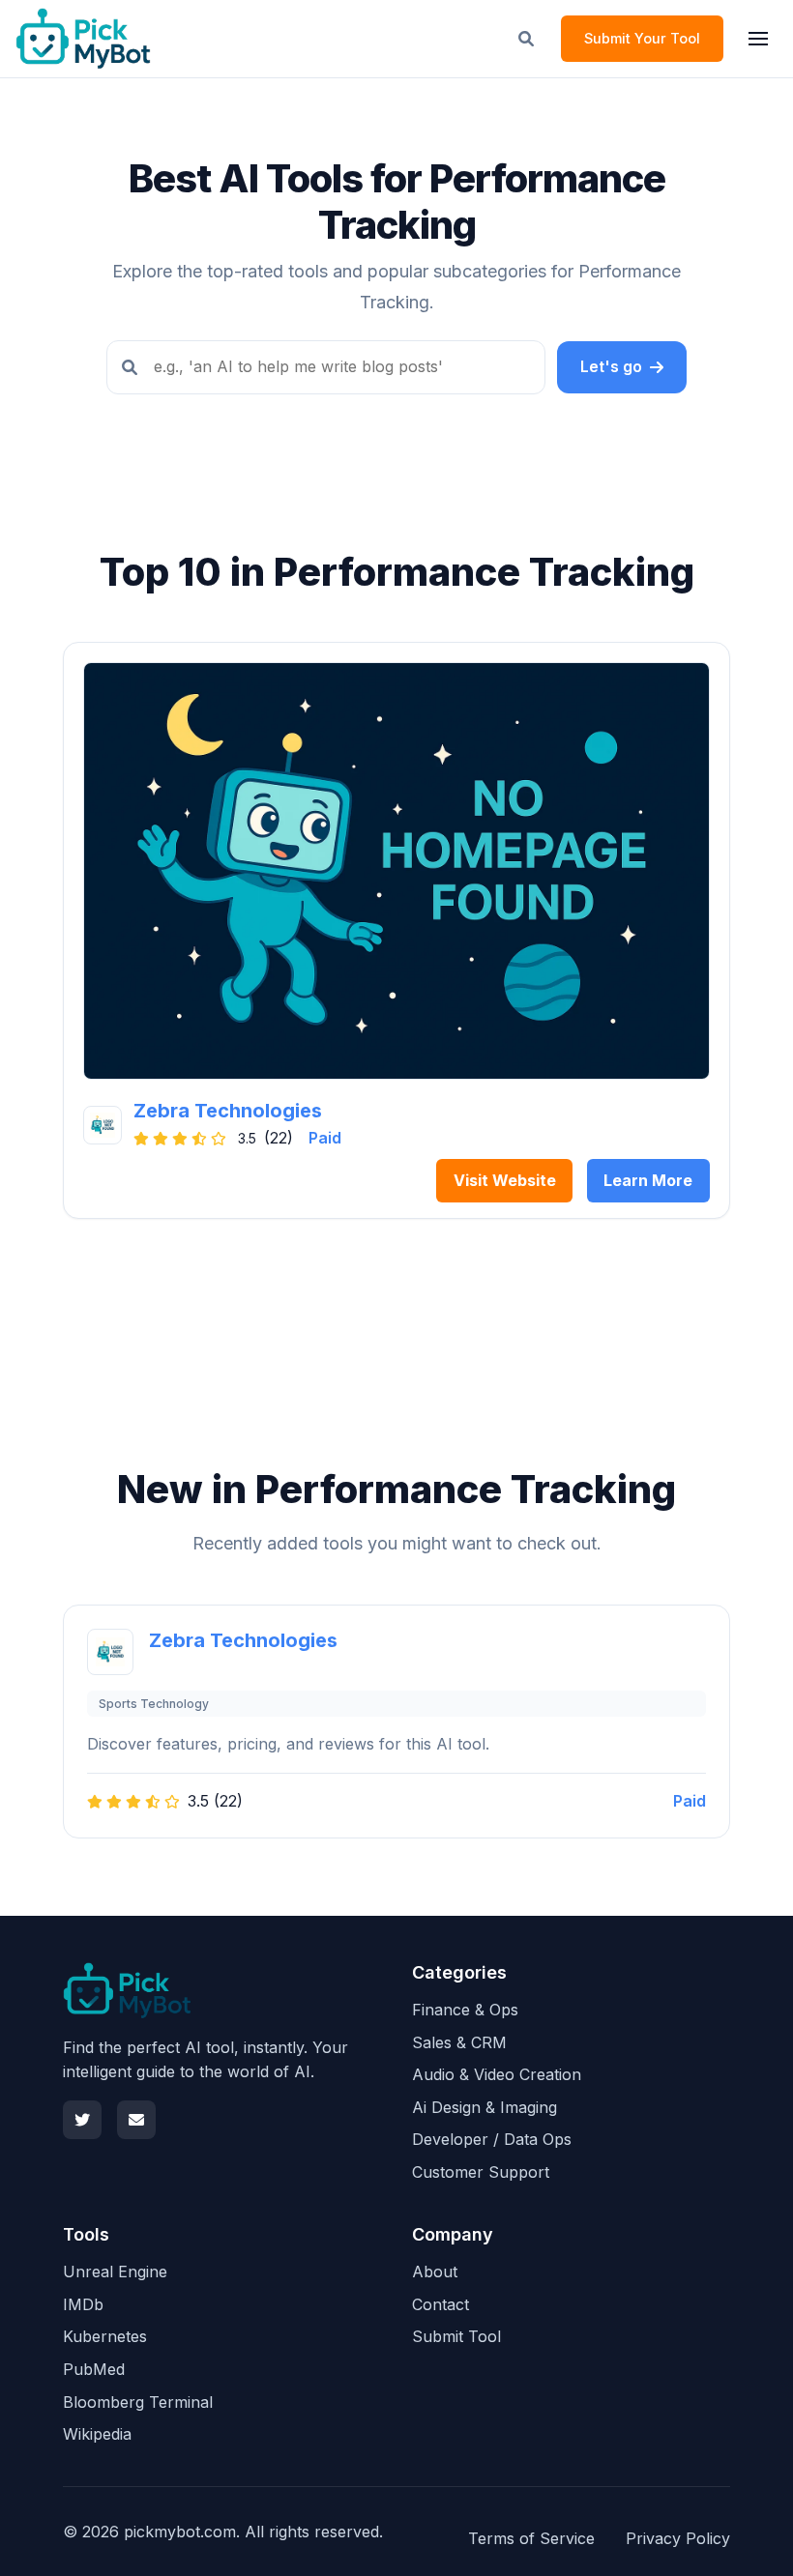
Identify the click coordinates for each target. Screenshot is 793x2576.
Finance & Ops (465, 2010)
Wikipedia (97, 2434)
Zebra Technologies (228, 1111)
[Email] (136, 2120)
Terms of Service (531, 2538)
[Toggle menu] (758, 39)
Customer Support (481, 2172)
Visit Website (505, 1180)
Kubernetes (105, 2336)
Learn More (648, 1180)
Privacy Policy (678, 2538)
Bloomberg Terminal (138, 2402)
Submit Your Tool (642, 38)
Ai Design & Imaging (485, 2107)
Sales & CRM (459, 2042)
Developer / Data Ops (492, 2139)
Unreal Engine (115, 2272)
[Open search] (526, 39)
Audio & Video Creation (497, 2074)
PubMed (94, 2369)
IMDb (83, 2304)
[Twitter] (82, 2120)
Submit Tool (456, 2336)
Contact (441, 2304)
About (435, 2272)
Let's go (611, 366)
